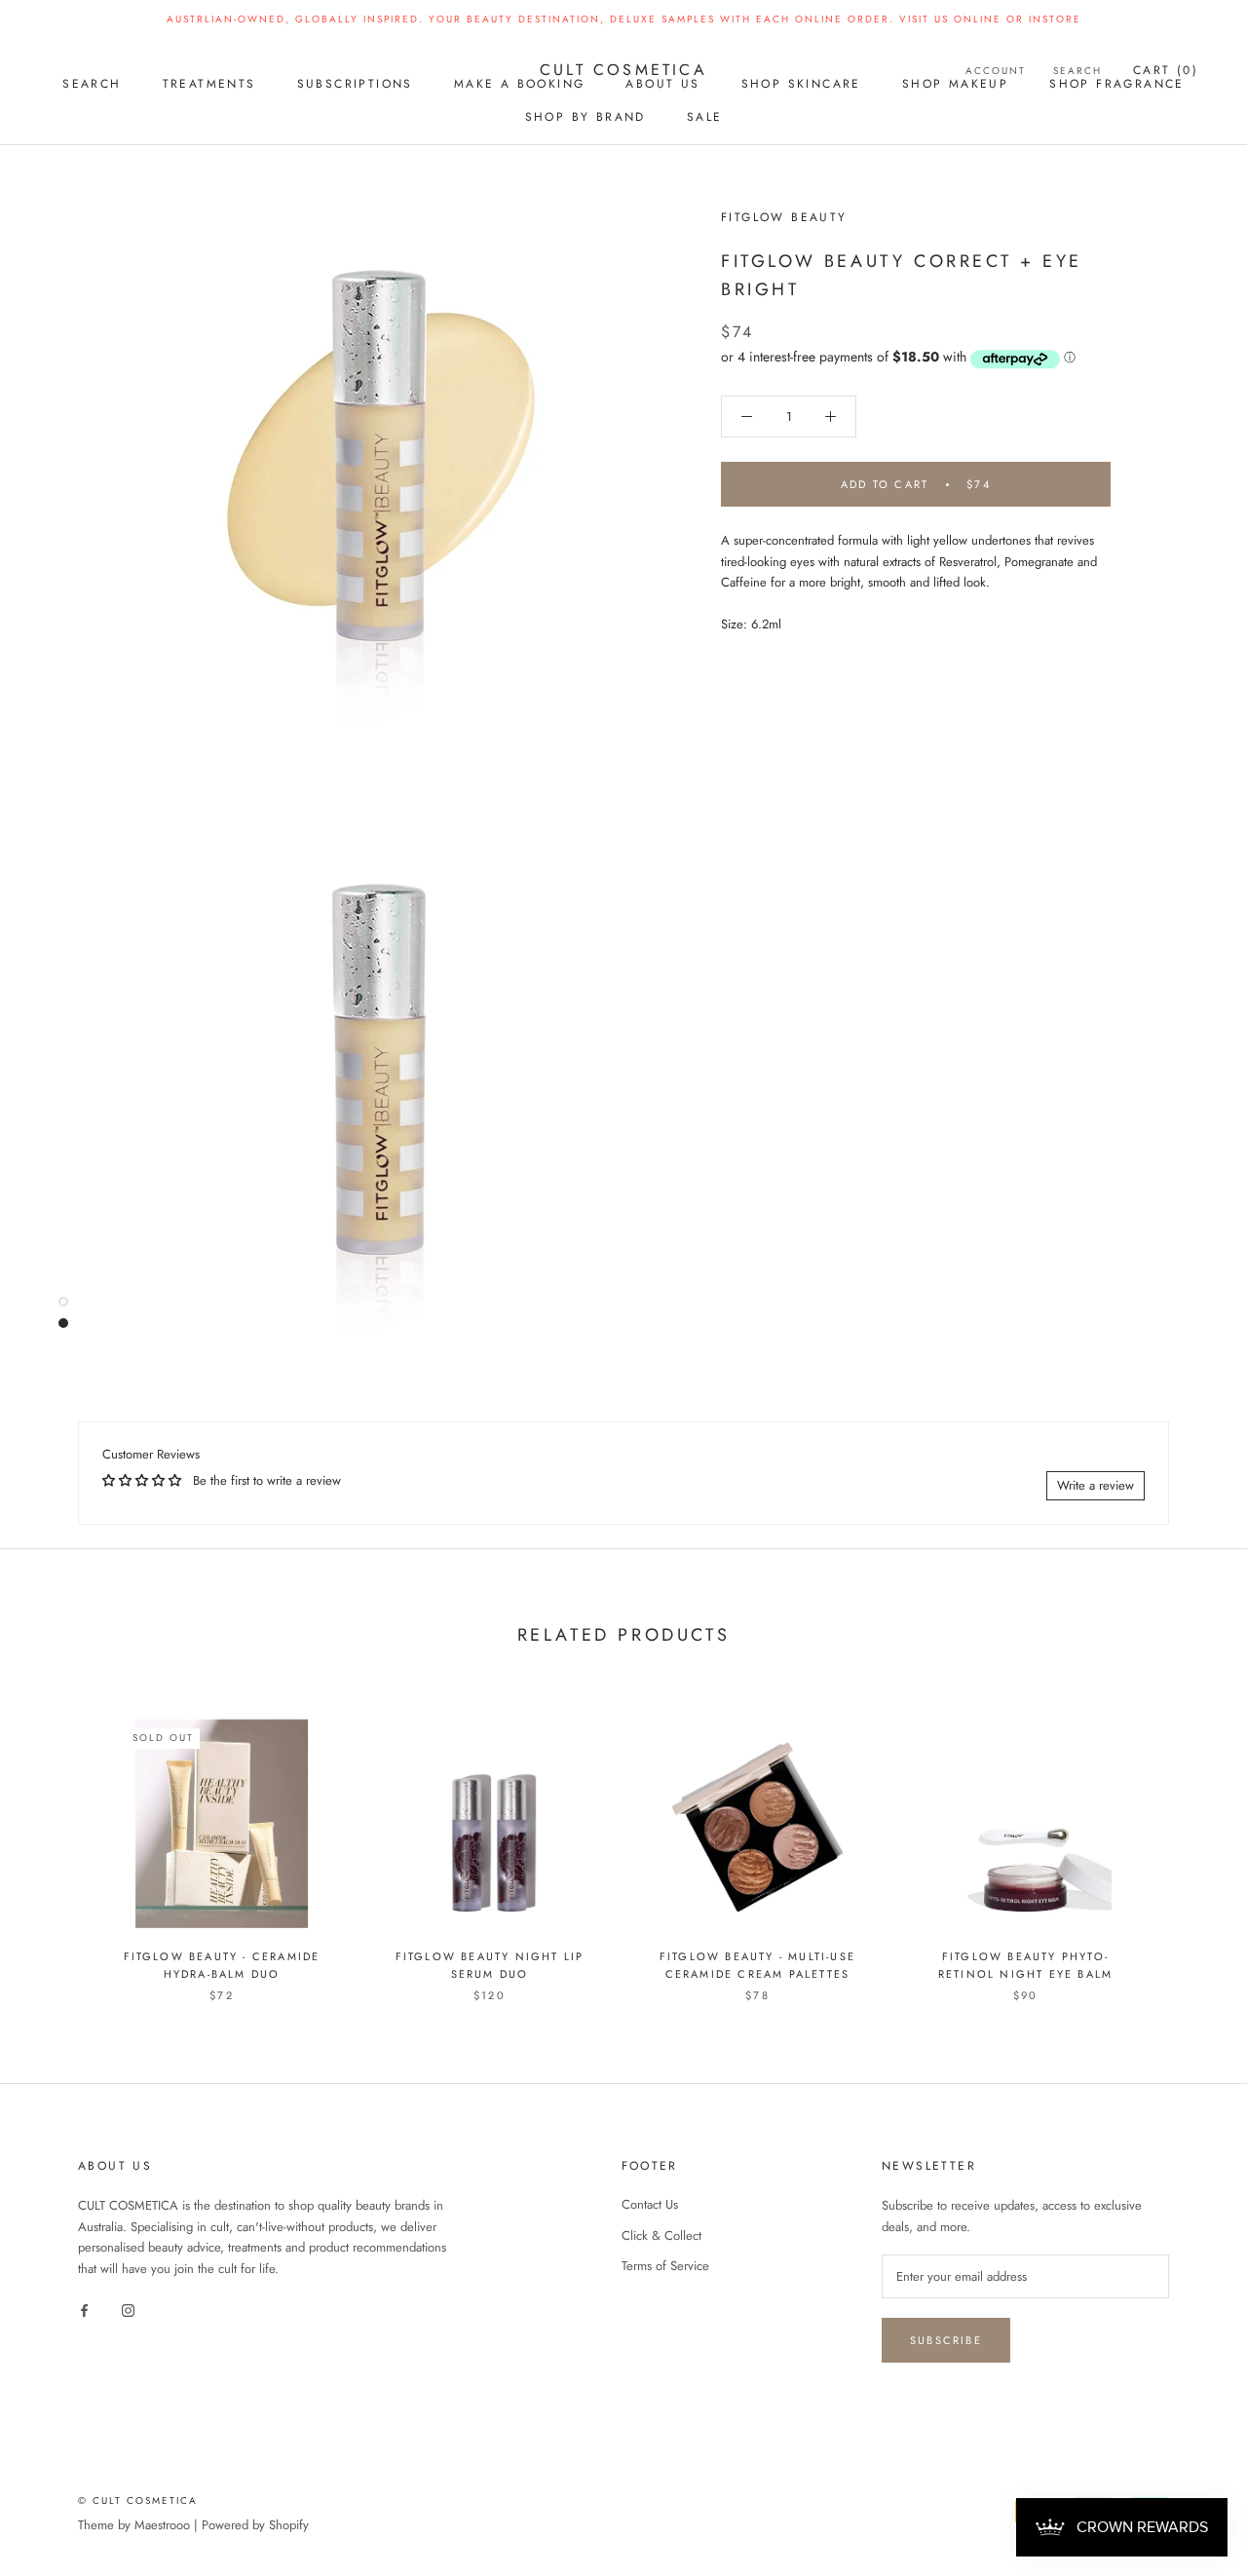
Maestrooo (162, 2525)
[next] (1186, 1840)
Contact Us (650, 2204)
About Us (662, 84)
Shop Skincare (801, 84)
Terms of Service (665, 2266)
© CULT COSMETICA (138, 2500)
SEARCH (92, 84)
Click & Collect (661, 2235)
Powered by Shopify (255, 2525)
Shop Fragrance (1117, 84)
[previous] (61, 1840)
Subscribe (946, 2340)
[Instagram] (128, 2309)
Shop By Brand (586, 117)
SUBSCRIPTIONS (355, 84)
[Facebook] (84, 2309)
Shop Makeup (955, 84)
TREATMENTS (209, 84)
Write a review (1096, 1485)
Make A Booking (520, 84)
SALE (705, 117)
